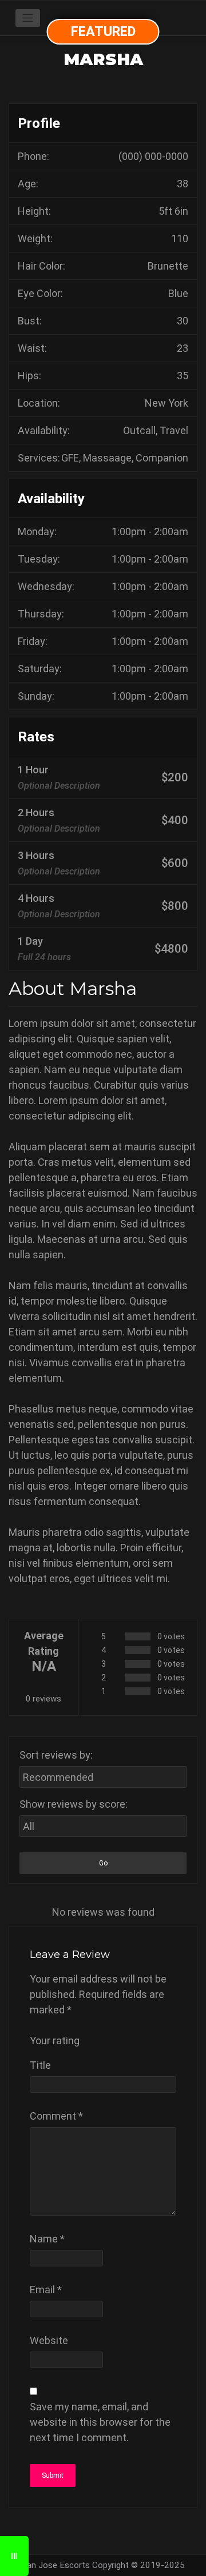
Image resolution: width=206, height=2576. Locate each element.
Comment (56, 2116)
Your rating (55, 2041)
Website (49, 2340)
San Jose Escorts (56, 2565)
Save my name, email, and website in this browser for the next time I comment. (100, 2422)
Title (40, 2065)
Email (46, 2290)
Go (103, 1863)
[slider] (121, 2040)
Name (47, 2239)
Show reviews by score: (74, 1804)
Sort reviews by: (56, 1755)
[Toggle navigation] (28, 18)
